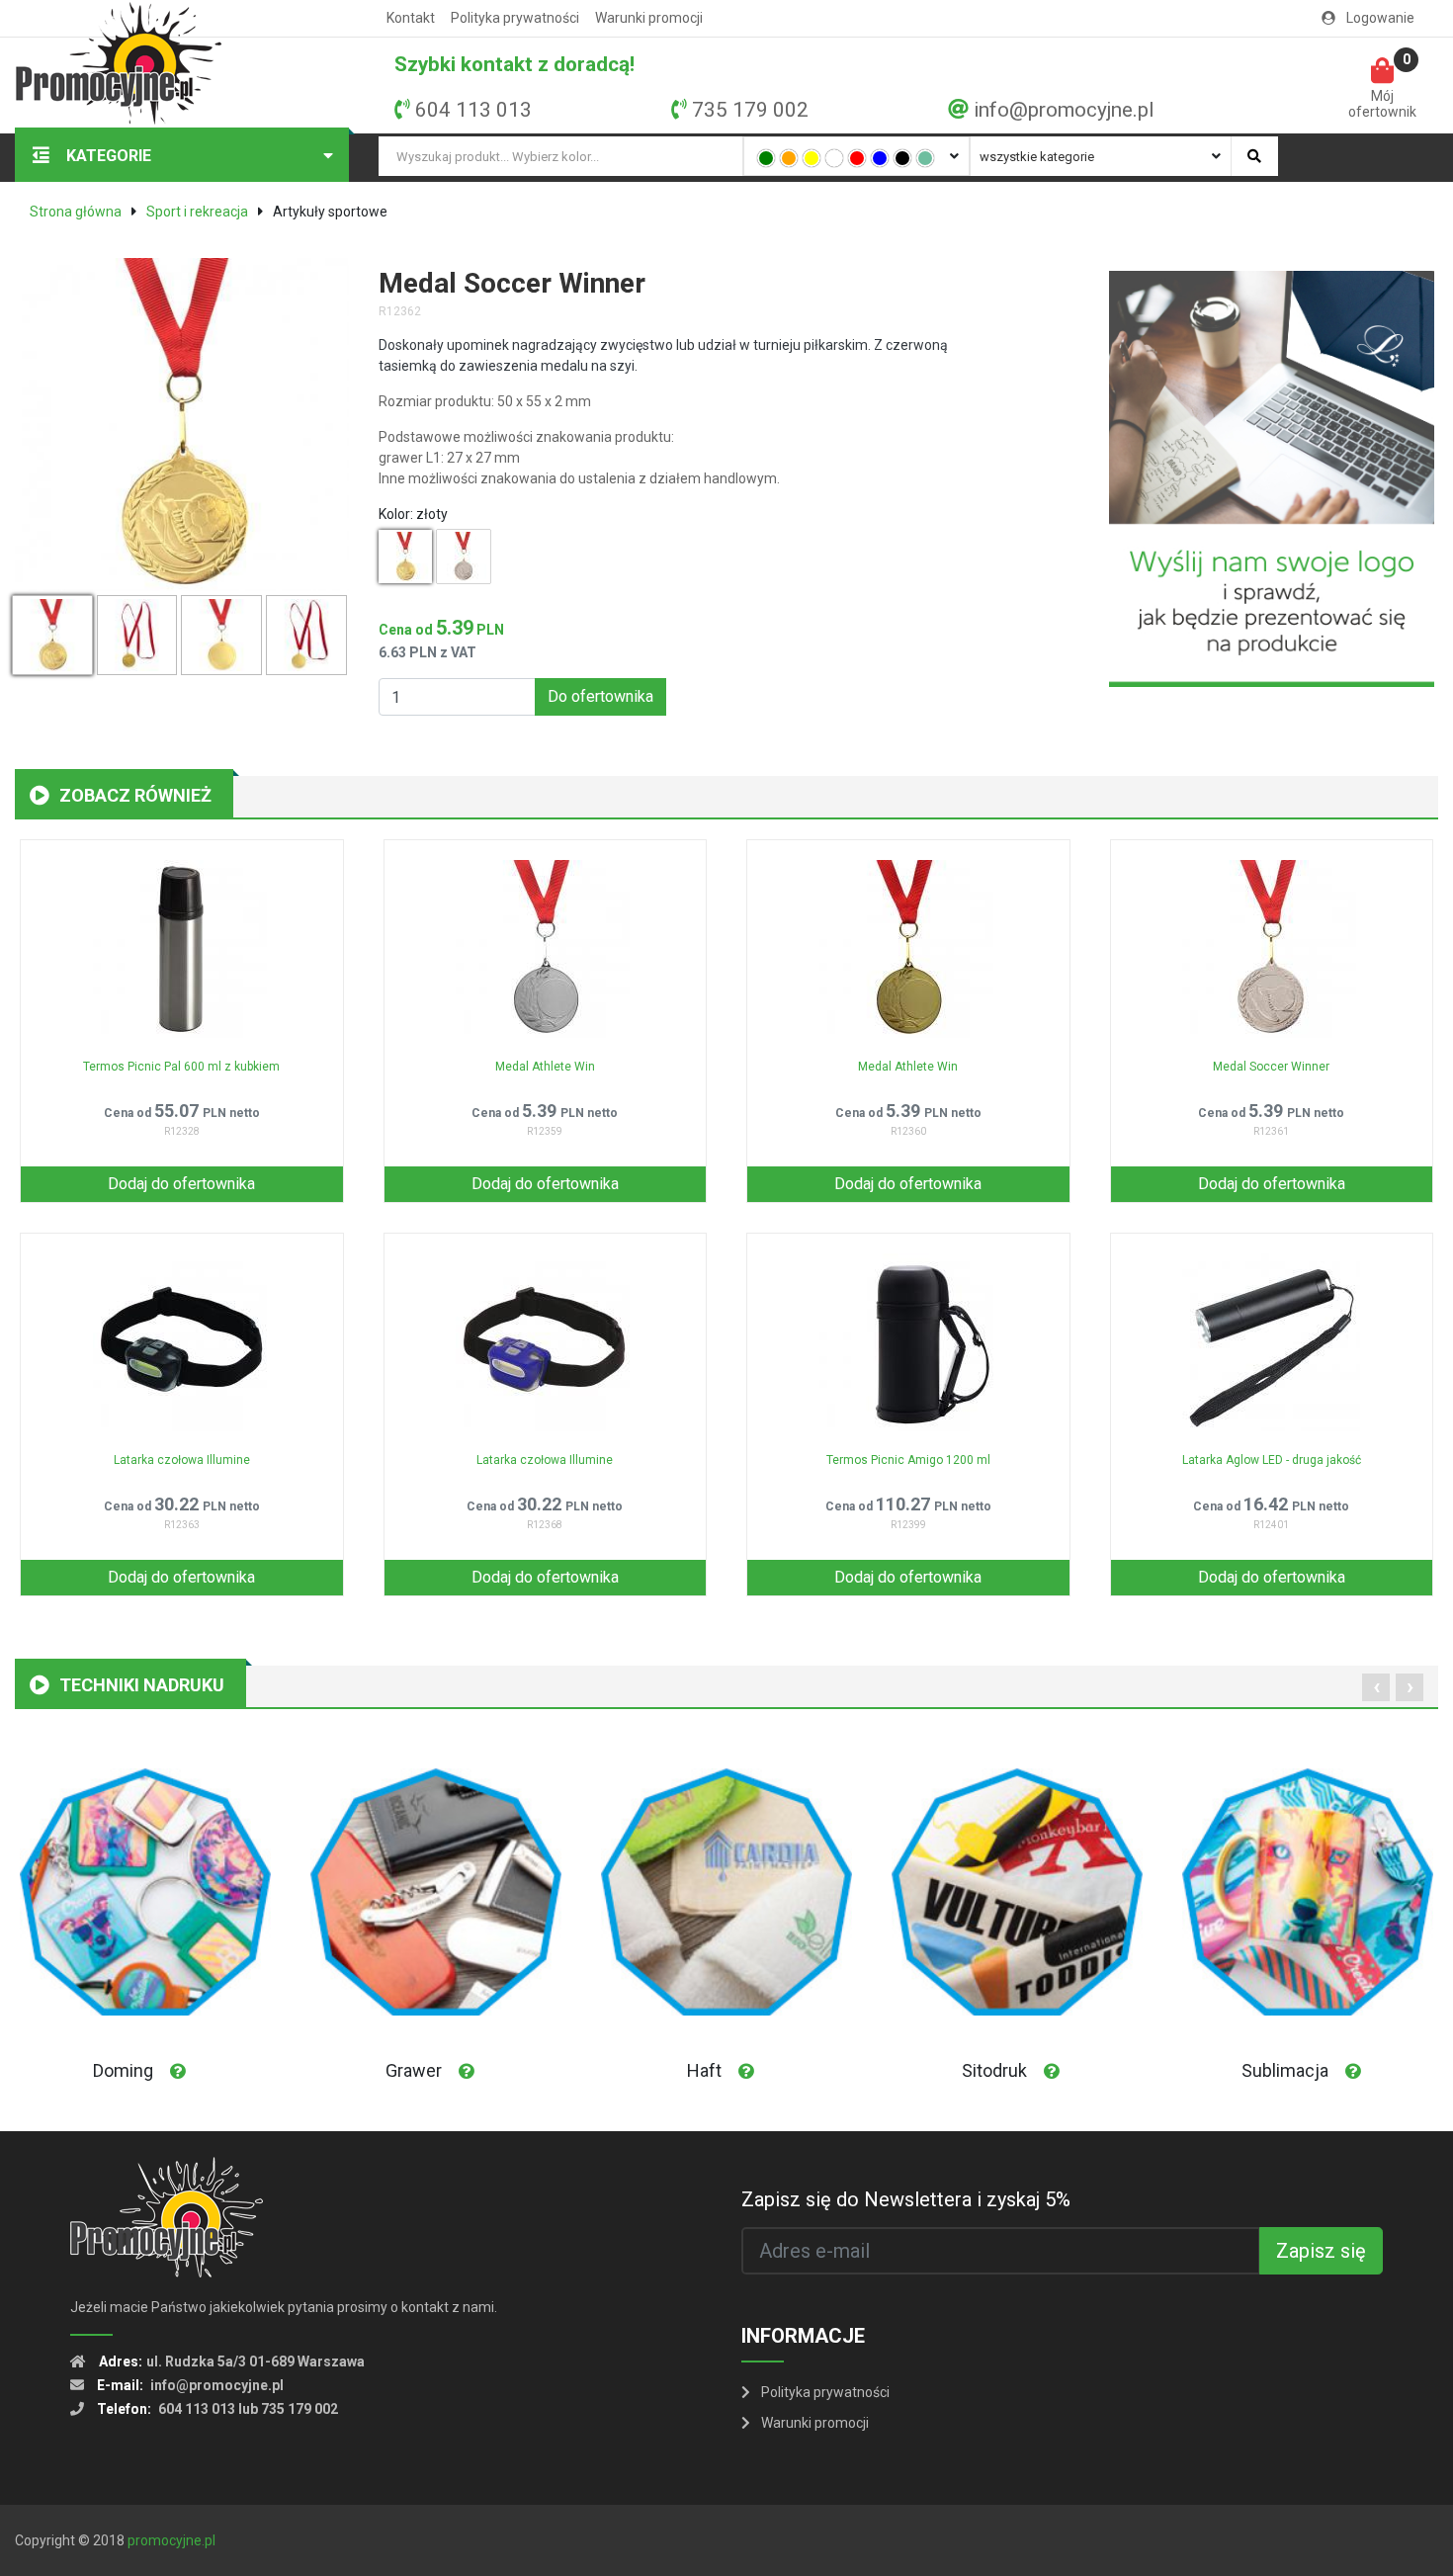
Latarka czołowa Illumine (182, 1460)
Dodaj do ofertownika (181, 1184)
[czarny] (902, 158)
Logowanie (1379, 18)
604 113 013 (473, 110)
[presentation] (1376, 1687)
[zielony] (766, 158)
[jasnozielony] (925, 158)
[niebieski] (880, 158)
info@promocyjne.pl (1064, 110)
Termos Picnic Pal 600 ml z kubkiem (181, 1067)
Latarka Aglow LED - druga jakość (1272, 1460)
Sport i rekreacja (197, 212)
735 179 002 (750, 110)
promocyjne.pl (171, 2540)
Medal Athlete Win (545, 1067)
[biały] (834, 158)
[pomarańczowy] (789, 158)
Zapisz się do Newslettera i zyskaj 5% (906, 2199)
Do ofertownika (600, 696)
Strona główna (76, 212)
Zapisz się (1321, 2251)
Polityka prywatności (515, 18)
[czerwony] (857, 158)
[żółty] (812, 158)
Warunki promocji (649, 18)
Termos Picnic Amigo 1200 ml (908, 1460)
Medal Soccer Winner (1271, 1067)
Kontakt (411, 18)
